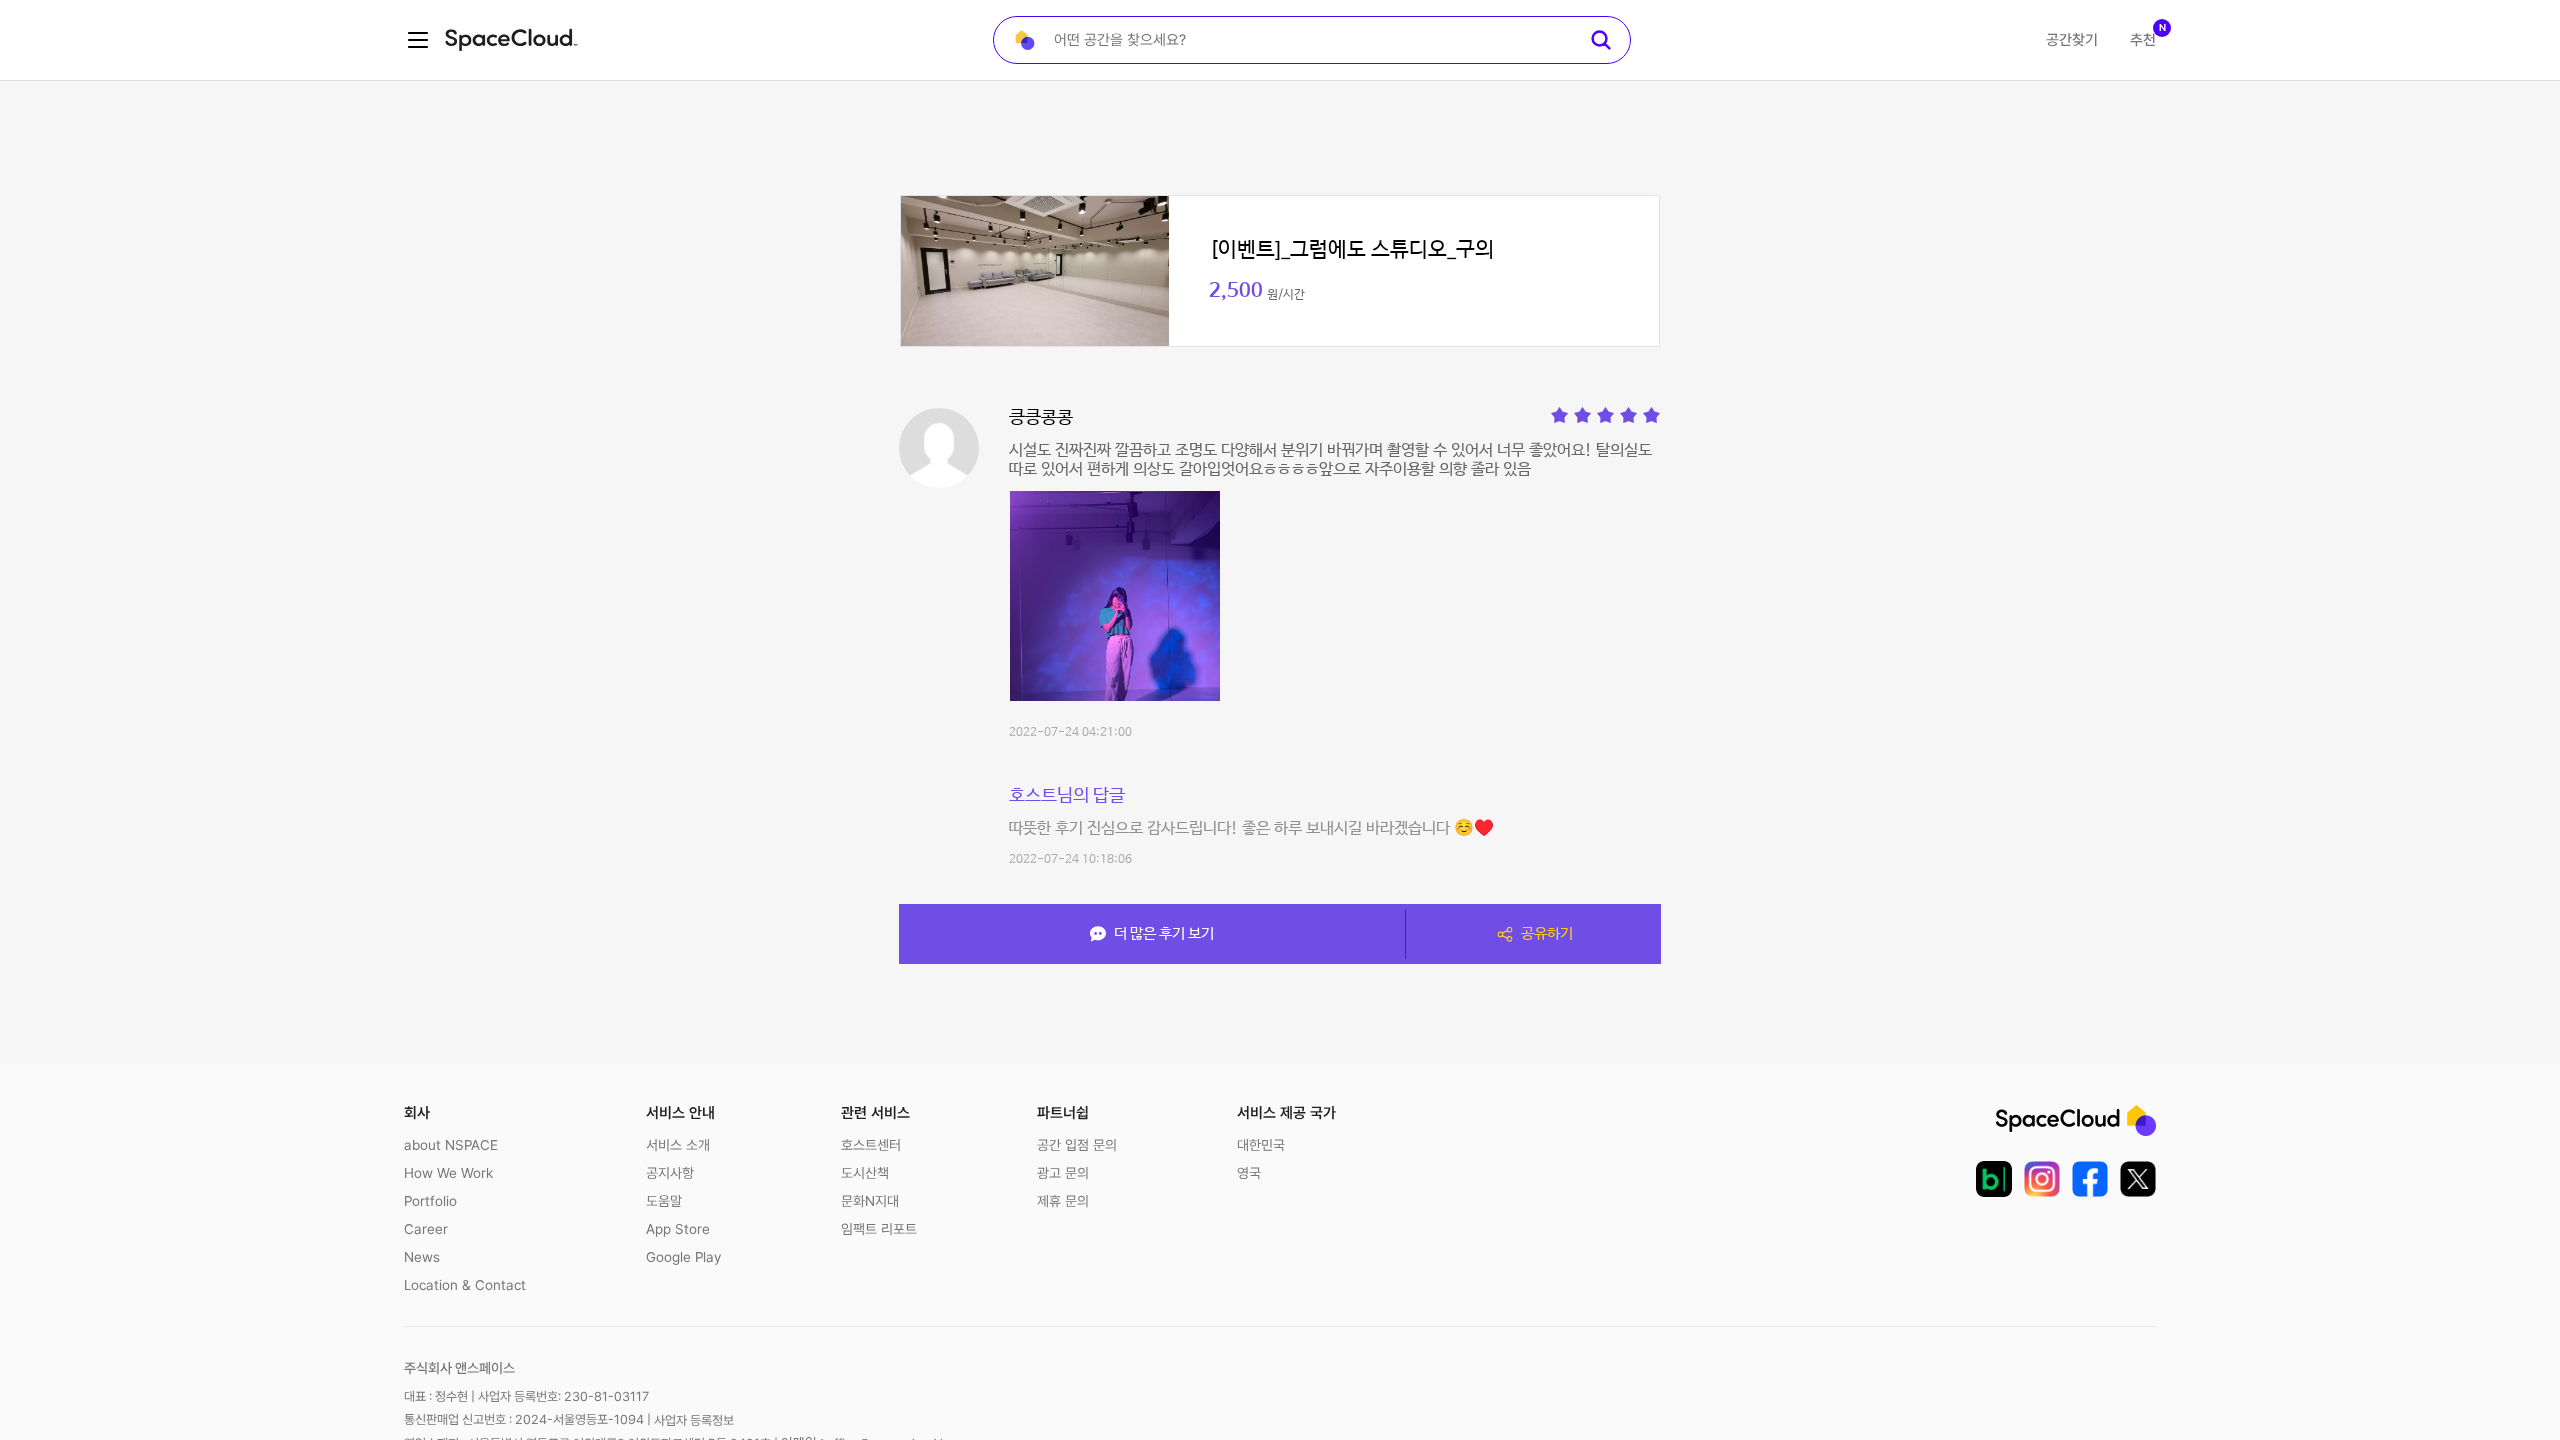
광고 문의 (1063, 1173)
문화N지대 (870, 1201)
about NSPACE (451, 1145)
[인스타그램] (2042, 1179)
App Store (678, 1229)
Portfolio (430, 1201)
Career (426, 1229)
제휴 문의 (1063, 1201)
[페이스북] (2090, 1179)
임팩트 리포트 (879, 1229)
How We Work (448, 1173)
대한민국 (1261, 1145)
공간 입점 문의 (1077, 1145)
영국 (1249, 1173)
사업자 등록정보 (694, 1420)
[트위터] (2138, 1179)
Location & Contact (465, 1285)
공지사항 (670, 1173)
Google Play (683, 1257)
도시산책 (865, 1173)
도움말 (664, 1201)
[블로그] (1994, 1179)
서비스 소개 (678, 1145)
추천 (2143, 40)
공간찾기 (2072, 40)
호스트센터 (871, 1145)
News (422, 1257)
